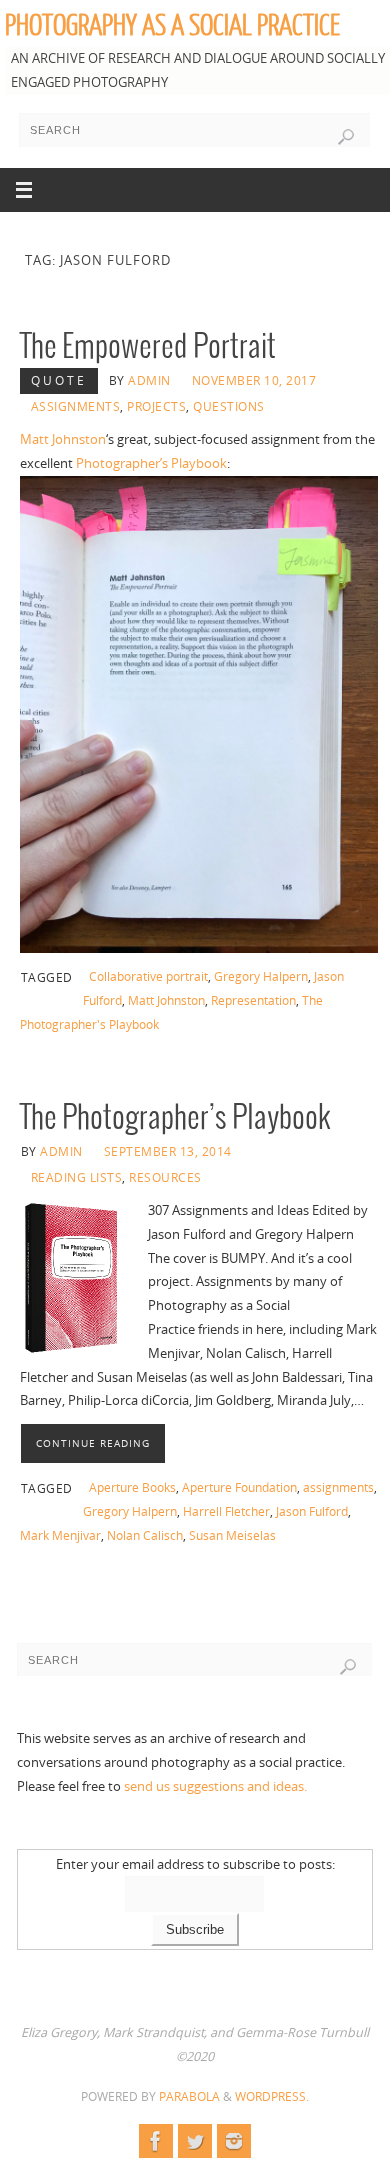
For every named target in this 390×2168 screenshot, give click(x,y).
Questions (229, 406)
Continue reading (93, 1443)
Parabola (189, 2096)
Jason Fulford (312, 1511)
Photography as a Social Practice (172, 26)
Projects (156, 406)
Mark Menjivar (60, 1535)
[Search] (346, 137)
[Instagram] (234, 2141)
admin (149, 380)
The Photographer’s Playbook (175, 1118)
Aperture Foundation (239, 1487)
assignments (338, 1487)
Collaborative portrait (148, 976)
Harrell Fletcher (226, 1511)
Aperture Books (132, 1487)
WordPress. (272, 2096)
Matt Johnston (63, 439)
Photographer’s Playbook (151, 463)
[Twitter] (195, 2141)
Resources (165, 1177)
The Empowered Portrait (148, 347)
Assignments (76, 406)
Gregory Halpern (261, 976)
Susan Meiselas (232, 1535)
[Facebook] (156, 2141)
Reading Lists (77, 1177)
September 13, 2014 (168, 1151)
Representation (253, 1000)
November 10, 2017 (254, 380)
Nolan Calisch (145, 1535)
